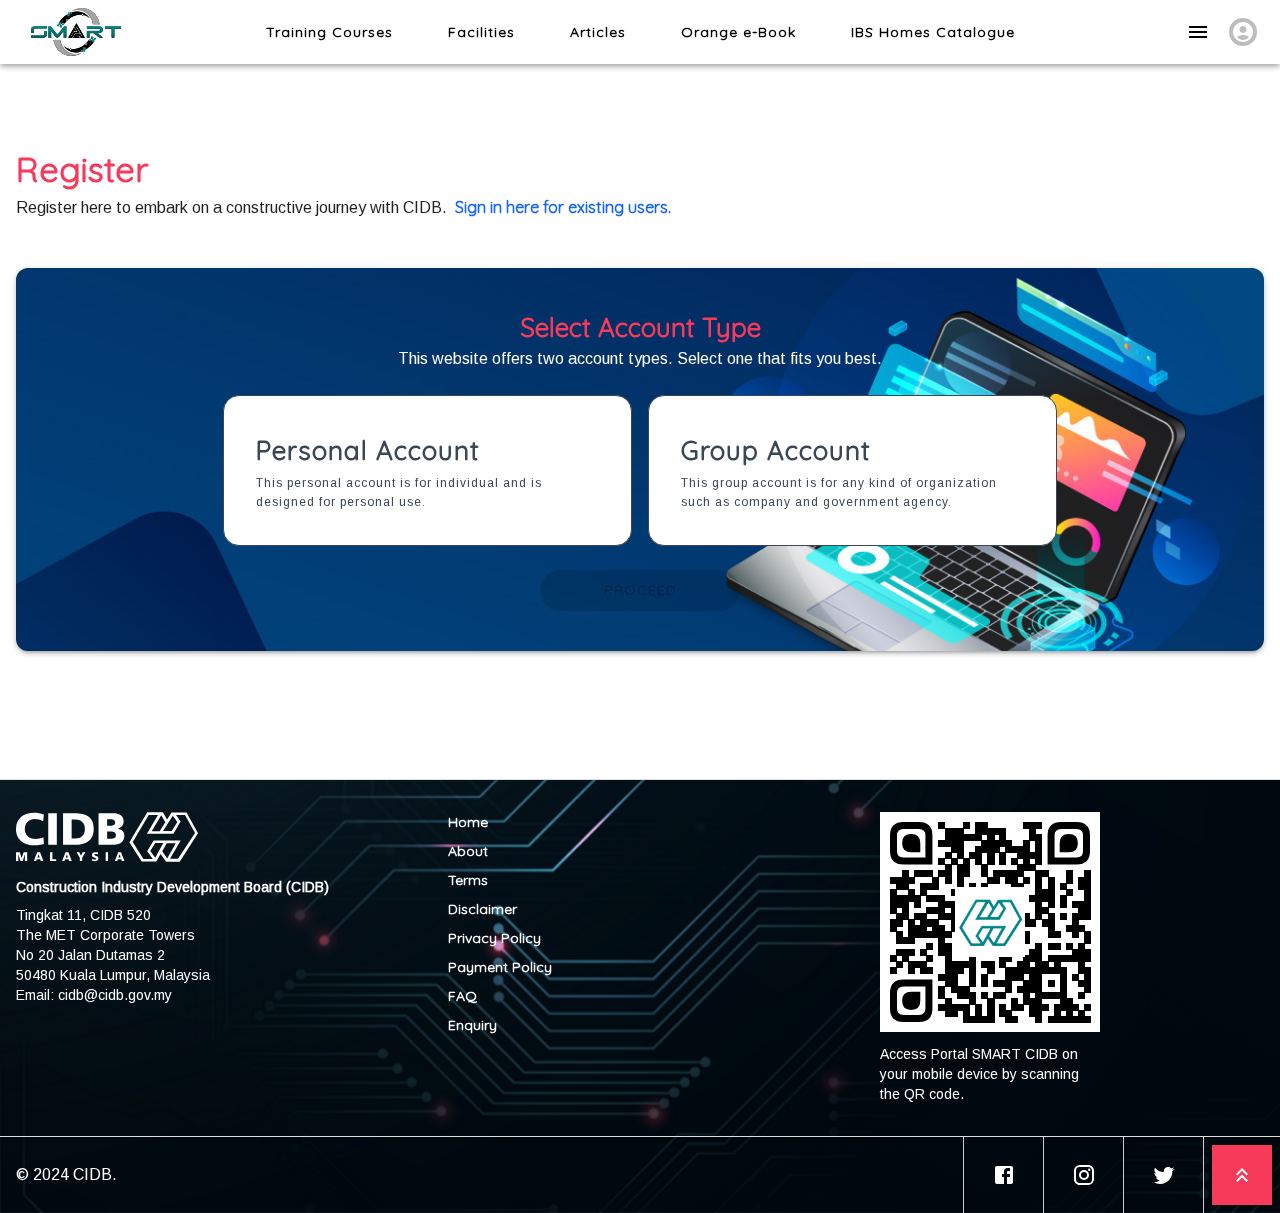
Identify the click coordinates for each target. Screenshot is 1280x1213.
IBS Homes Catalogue (933, 32)
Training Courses (329, 32)
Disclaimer (482, 909)
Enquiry (472, 1025)
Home (468, 822)
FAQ (462, 996)
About (468, 851)
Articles (598, 32)
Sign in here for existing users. (563, 207)
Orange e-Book (738, 32)
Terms (468, 880)
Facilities (481, 32)
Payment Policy (500, 967)
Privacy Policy (494, 938)
